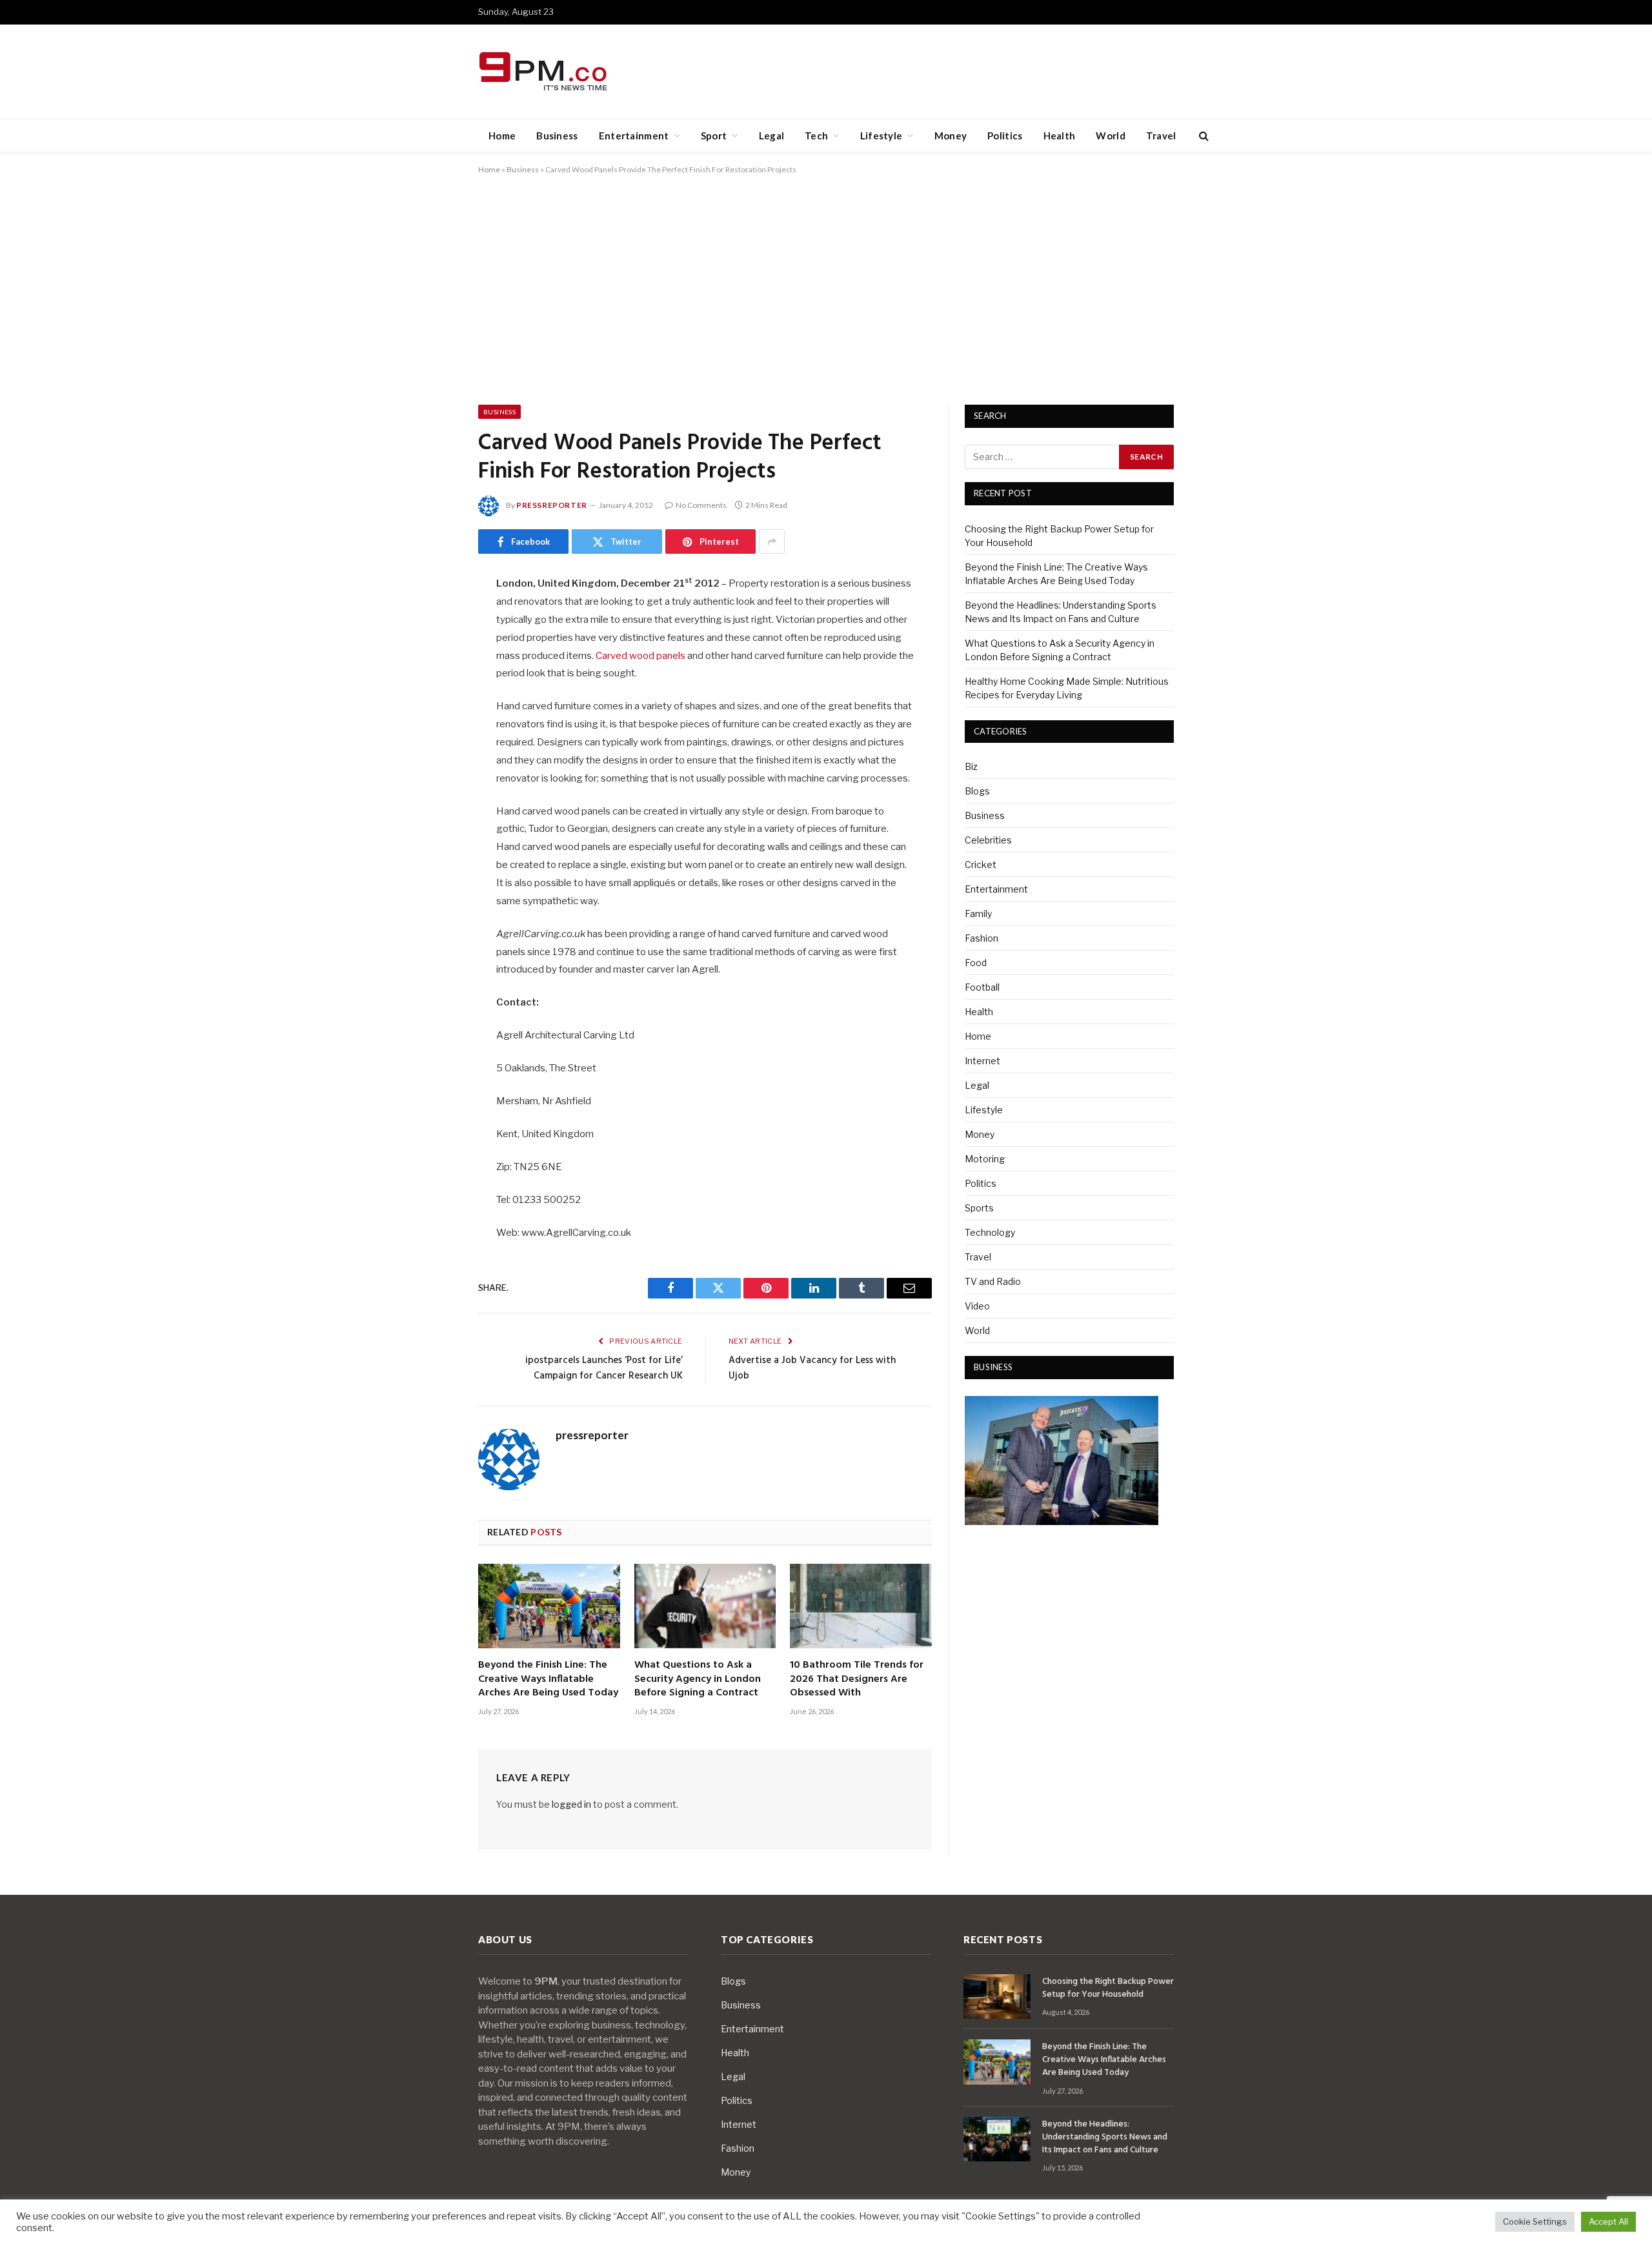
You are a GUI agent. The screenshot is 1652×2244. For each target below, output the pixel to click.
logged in (571, 1804)
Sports (979, 1208)
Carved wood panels (640, 656)
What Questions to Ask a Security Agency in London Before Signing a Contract (698, 1680)
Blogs (977, 791)
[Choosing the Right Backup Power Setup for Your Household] (997, 1996)
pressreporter (552, 505)
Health (1060, 136)
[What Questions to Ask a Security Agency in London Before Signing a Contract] (705, 1606)
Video (977, 1306)
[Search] (1203, 136)
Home (502, 136)
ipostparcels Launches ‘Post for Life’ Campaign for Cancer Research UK (604, 1368)
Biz (971, 766)
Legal (772, 136)
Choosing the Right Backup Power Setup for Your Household (1108, 1988)
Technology (990, 1232)
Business (557, 136)
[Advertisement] (826, 287)
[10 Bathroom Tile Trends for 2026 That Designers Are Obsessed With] (861, 1606)
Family (978, 914)
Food (976, 963)
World (1111, 136)
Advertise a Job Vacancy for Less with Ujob (812, 1368)
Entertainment (634, 136)
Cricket (981, 864)
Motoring (985, 1159)
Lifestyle (881, 136)
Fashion (982, 938)
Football (982, 987)
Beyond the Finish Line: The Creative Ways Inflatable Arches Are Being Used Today (548, 1680)
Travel (1161, 136)
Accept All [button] (1608, 2221)
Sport (714, 136)
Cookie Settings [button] (1535, 2221)
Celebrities (988, 840)
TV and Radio (993, 1281)
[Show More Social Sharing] (772, 541)
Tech (816, 136)
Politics (1005, 136)
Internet (982, 1061)
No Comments (701, 505)
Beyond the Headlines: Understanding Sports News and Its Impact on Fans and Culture (1105, 2138)
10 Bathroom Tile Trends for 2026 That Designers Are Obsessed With (857, 1680)
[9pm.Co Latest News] (544, 72)
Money (951, 136)
